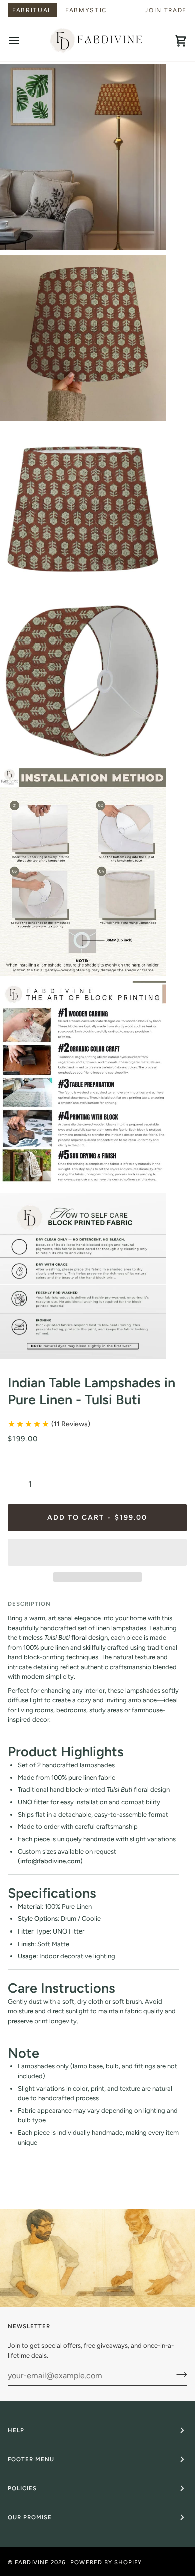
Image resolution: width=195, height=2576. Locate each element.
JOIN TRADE (166, 10)
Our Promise (30, 2517)
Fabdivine (32, 2562)
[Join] (179, 2374)
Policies (22, 2488)
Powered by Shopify (106, 2562)
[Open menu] (23, 41)
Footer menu (31, 2459)
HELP (16, 2430)
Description (29, 1604)
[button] (97, 1552)
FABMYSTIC (86, 10)
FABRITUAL (32, 10)
